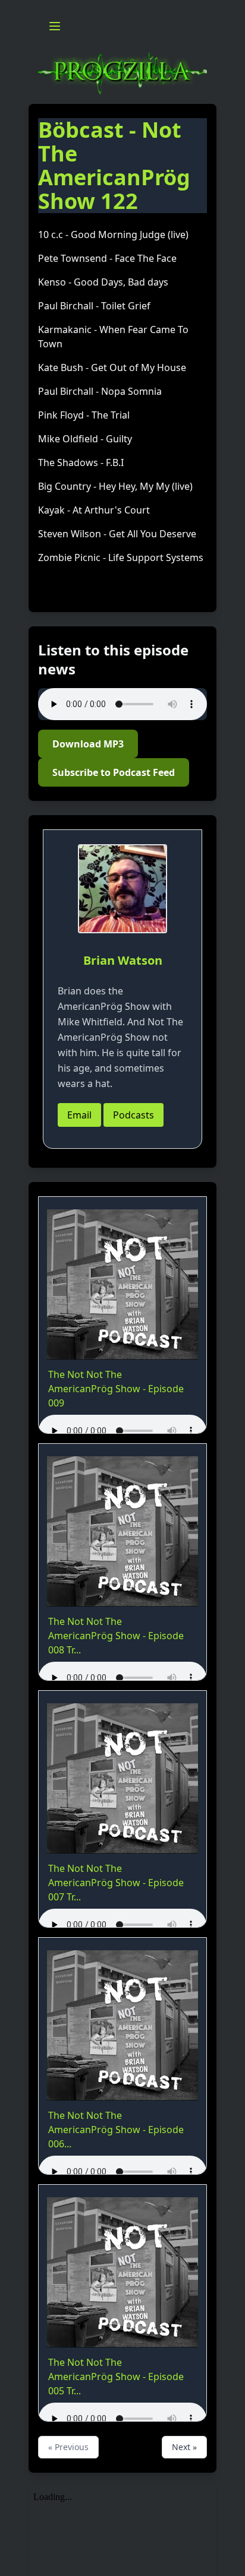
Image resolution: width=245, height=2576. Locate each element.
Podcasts (134, 1115)
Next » (184, 2447)
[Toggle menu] (55, 26)
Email (79, 1115)
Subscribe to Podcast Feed (114, 772)
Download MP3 (88, 744)
